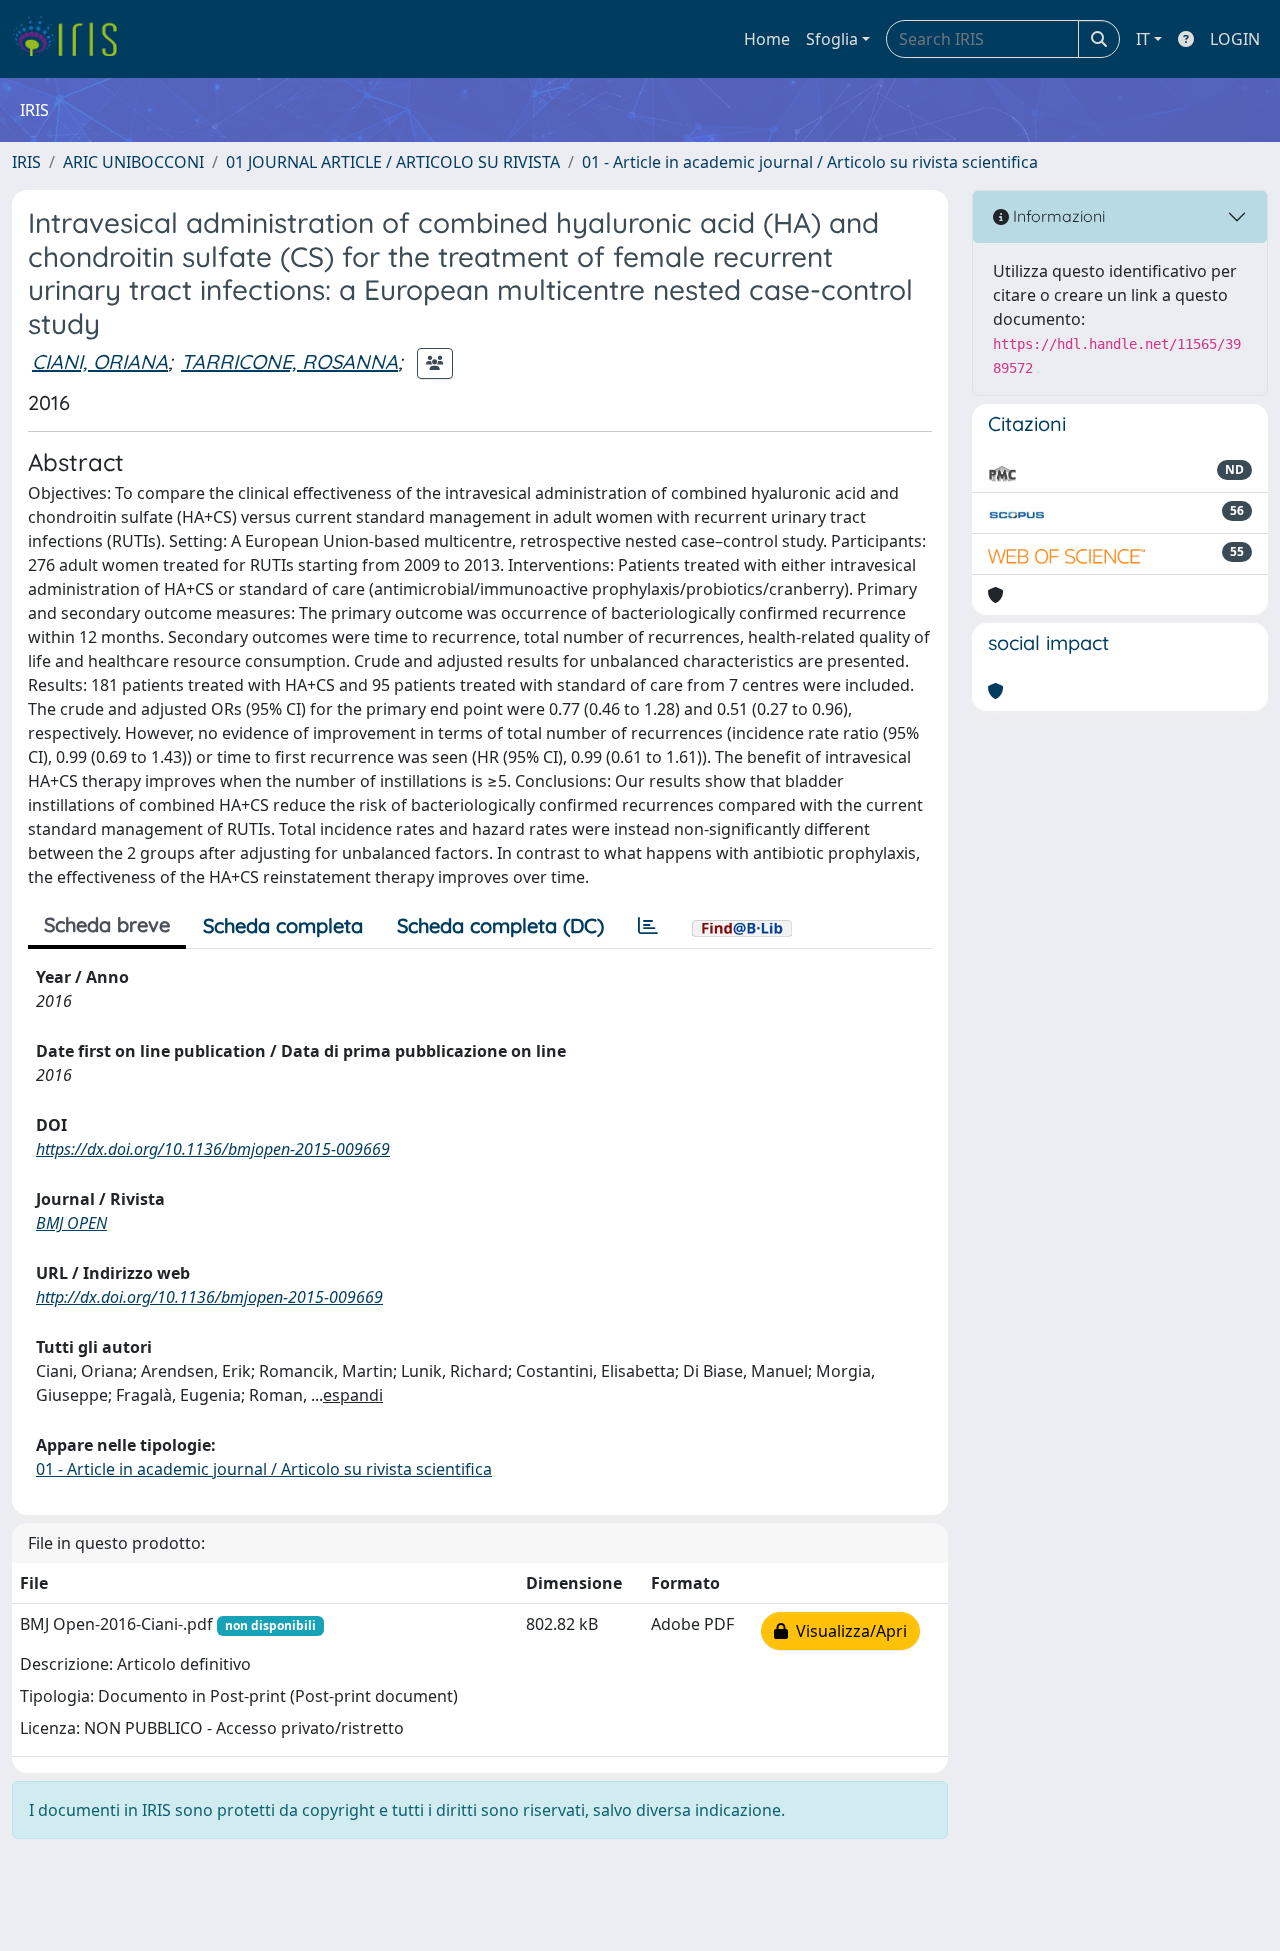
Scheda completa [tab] (283, 925)
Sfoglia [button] (832, 39)
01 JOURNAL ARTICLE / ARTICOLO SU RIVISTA (393, 162)
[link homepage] (72, 39)
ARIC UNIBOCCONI (133, 162)
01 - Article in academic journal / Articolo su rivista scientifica (810, 162)
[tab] (648, 926)
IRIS (26, 162)
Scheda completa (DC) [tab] (500, 925)
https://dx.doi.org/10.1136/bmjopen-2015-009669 (213, 1149)
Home (767, 39)
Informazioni (1057, 216)
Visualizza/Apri (847, 1631)
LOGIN (1235, 39)
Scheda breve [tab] (107, 924)
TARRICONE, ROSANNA (289, 361)
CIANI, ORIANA (100, 361)
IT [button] (1143, 39)
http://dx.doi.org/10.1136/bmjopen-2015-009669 (209, 1297)
